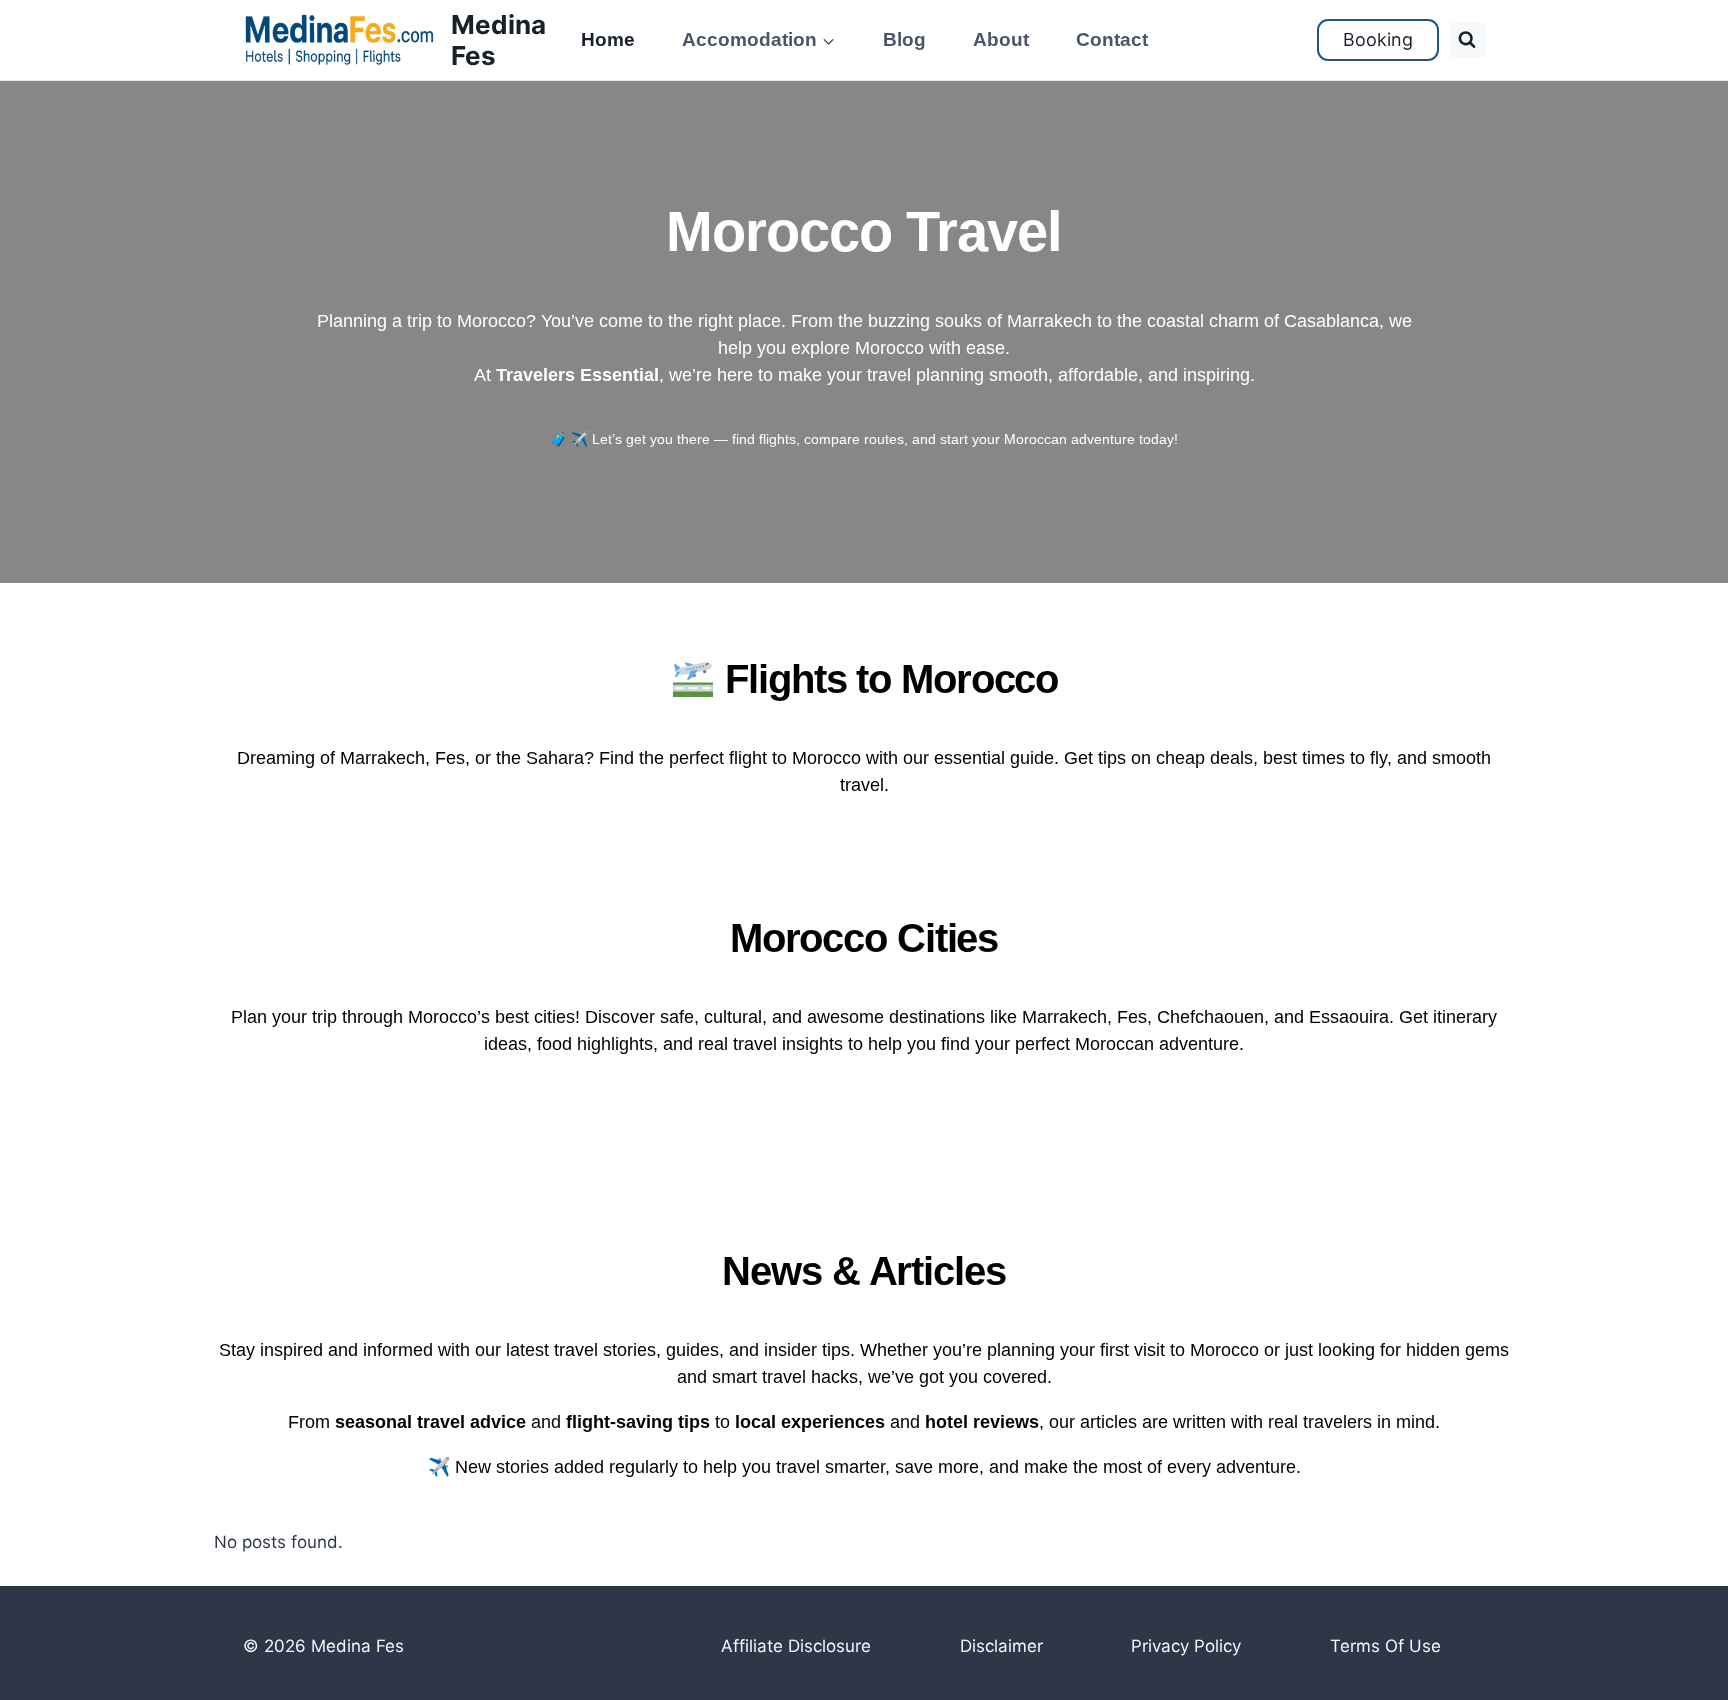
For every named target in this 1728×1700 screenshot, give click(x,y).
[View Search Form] (1467, 40)
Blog (904, 39)
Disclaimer (1001, 1646)
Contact (1112, 39)
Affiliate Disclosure (796, 1646)
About (1001, 39)
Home (608, 39)
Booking (1378, 39)
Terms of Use (1385, 1646)
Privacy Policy (1186, 1646)
